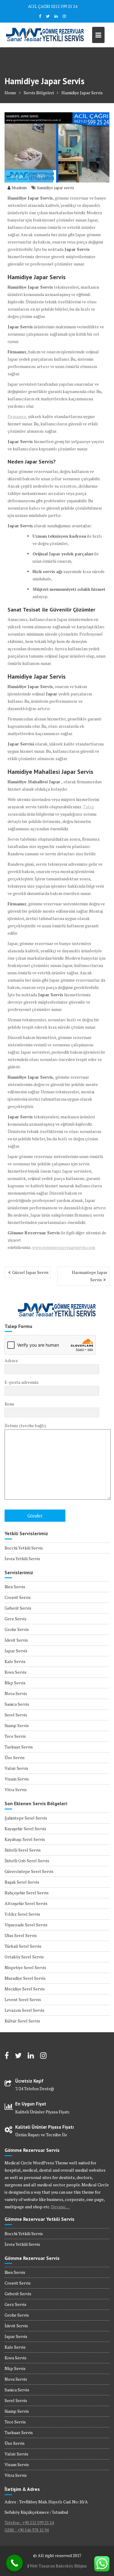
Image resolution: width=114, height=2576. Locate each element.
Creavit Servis (18, 1597)
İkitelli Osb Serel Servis (27, 1861)
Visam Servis (17, 1779)
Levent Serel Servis (23, 1999)
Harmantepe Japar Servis (90, 1276)
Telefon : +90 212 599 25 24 (29, 2522)
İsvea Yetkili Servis (22, 1559)
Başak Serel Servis (22, 1882)
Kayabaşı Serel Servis (25, 1839)
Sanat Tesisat (24, 610)
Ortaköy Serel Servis (24, 1957)
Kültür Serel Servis (22, 2021)
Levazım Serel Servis (24, 2010)
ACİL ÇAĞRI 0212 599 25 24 (53, 6)
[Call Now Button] (14, 2563)
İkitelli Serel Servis (23, 1850)
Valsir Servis (16, 1768)
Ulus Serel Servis (21, 1935)
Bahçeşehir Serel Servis (27, 1893)
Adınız (11, 1360)
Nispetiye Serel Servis (25, 1967)
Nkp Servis (15, 1683)
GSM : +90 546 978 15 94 (27, 2530)
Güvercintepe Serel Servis (29, 1871)
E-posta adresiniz (22, 1382)
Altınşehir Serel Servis (26, 1903)
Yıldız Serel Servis (22, 1914)
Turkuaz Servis (19, 1747)
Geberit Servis (18, 1608)
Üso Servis (15, 1757)
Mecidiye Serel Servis (25, 1989)
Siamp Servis (17, 1725)
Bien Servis (15, 1587)
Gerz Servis (16, 1619)
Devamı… (60, 2207)
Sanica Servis (17, 1704)
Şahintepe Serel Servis (26, 1818)
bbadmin (19, 188)
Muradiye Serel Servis (25, 1978)
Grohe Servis (17, 1629)
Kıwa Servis (16, 1672)
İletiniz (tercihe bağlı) (25, 1425)
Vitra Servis (16, 1789)
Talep (89, 807)
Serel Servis (16, 1715)
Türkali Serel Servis (23, 1946)
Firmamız (17, 416)
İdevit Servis (16, 1640)
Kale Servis (15, 1661)
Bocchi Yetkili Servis (24, 1548)
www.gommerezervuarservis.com (64, 1247)
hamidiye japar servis (56, 188)
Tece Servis (15, 1736)
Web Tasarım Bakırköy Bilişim (58, 2566)
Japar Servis (16, 1651)
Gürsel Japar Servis (30, 1272)
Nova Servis (16, 1693)
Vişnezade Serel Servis (26, 1925)
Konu (9, 1404)
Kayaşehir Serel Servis (25, 1829)
